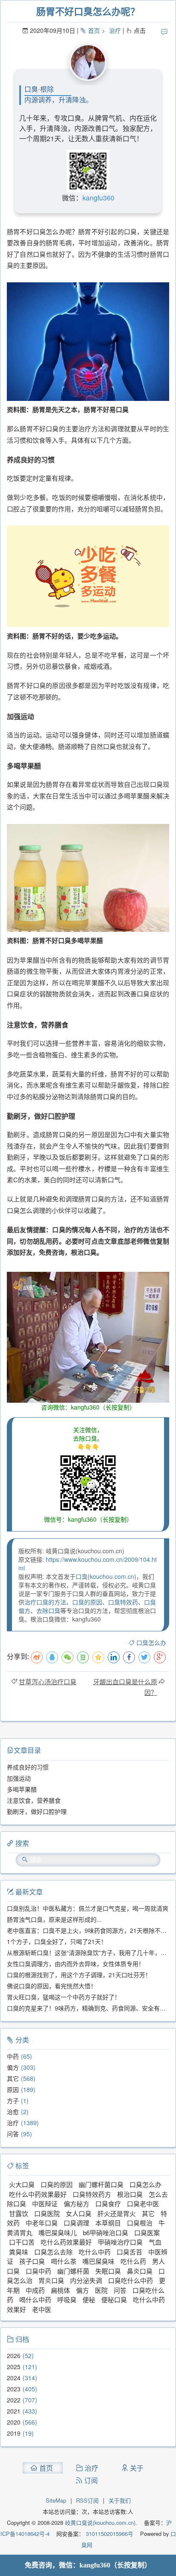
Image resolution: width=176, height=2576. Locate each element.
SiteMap (56, 2500)
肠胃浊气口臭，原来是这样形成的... (54, 1919)
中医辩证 (45, 2203)
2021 (14, 2411)
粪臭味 (19, 2252)
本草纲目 (108, 2223)
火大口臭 (22, 2184)
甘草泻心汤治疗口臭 (48, 1681)
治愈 (13, 2112)
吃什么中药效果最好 (38, 2194)
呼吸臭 (67, 2299)
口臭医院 (47, 2213)
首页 (94, 30)
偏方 (13, 2067)
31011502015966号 (109, 2534)
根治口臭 (130, 2194)
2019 (14, 2433)
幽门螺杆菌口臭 (101, 2184)
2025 (14, 2367)
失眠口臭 (108, 2271)
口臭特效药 (123, 1602)
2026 (14, 2356)
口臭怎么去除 (53, 2252)
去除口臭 (48, 1610)
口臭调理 (76, 2223)
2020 (14, 2422)
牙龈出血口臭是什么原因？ (125, 1687)
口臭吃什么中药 (131, 2280)
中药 (13, 2056)
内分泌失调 (86, 2280)
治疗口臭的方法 (45, 1602)
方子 (13, 2100)
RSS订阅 (87, 2500)
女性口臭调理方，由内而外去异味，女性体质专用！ (76, 1964)
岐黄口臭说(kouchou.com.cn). (101, 2522)
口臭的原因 (87, 1602)
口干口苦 (22, 2242)
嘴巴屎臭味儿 (58, 2232)
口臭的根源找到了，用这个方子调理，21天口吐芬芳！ (79, 1975)
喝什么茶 (64, 2261)
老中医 (42, 2309)
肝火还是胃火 (117, 2213)
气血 (155, 2242)
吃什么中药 (95, 2252)
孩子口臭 (32, 2261)
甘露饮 (19, 2213)
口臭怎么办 (151, 1642)
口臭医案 (147, 2232)
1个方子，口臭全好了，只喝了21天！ (57, 1941)
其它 (13, 2078)
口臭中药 (38, 2271)
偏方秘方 (76, 2203)
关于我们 (120, 2500)
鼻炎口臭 (140, 2271)
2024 (14, 2378)
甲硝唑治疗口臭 (120, 2242)
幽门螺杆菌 (73, 2271)
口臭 (82, 1576)
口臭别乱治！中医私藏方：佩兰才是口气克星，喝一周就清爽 (88, 1908)
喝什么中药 (35, 2299)
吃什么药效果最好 (66, 2242)
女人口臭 (79, 2213)
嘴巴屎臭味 (98, 2261)
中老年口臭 (42, 2223)
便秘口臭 (114, 2299)
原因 (13, 2089)
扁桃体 (60, 2290)
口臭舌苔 (129, 2252)
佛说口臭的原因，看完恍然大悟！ (52, 1986)
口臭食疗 (108, 2203)
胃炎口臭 (51, 2280)
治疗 (115, 30)
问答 (13, 2134)
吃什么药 (133, 2261)
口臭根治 (140, 2223)
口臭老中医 (143, 2203)
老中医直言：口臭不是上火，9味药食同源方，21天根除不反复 (90, 1930)
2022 (14, 2400)
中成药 (35, 2290)
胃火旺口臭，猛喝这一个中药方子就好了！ (64, 1997)
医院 (101, 2290)
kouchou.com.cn (112, 1576)
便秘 (89, 2299)
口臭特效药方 (92, 2194)
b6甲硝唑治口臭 (106, 2232)
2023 (14, 2389)
